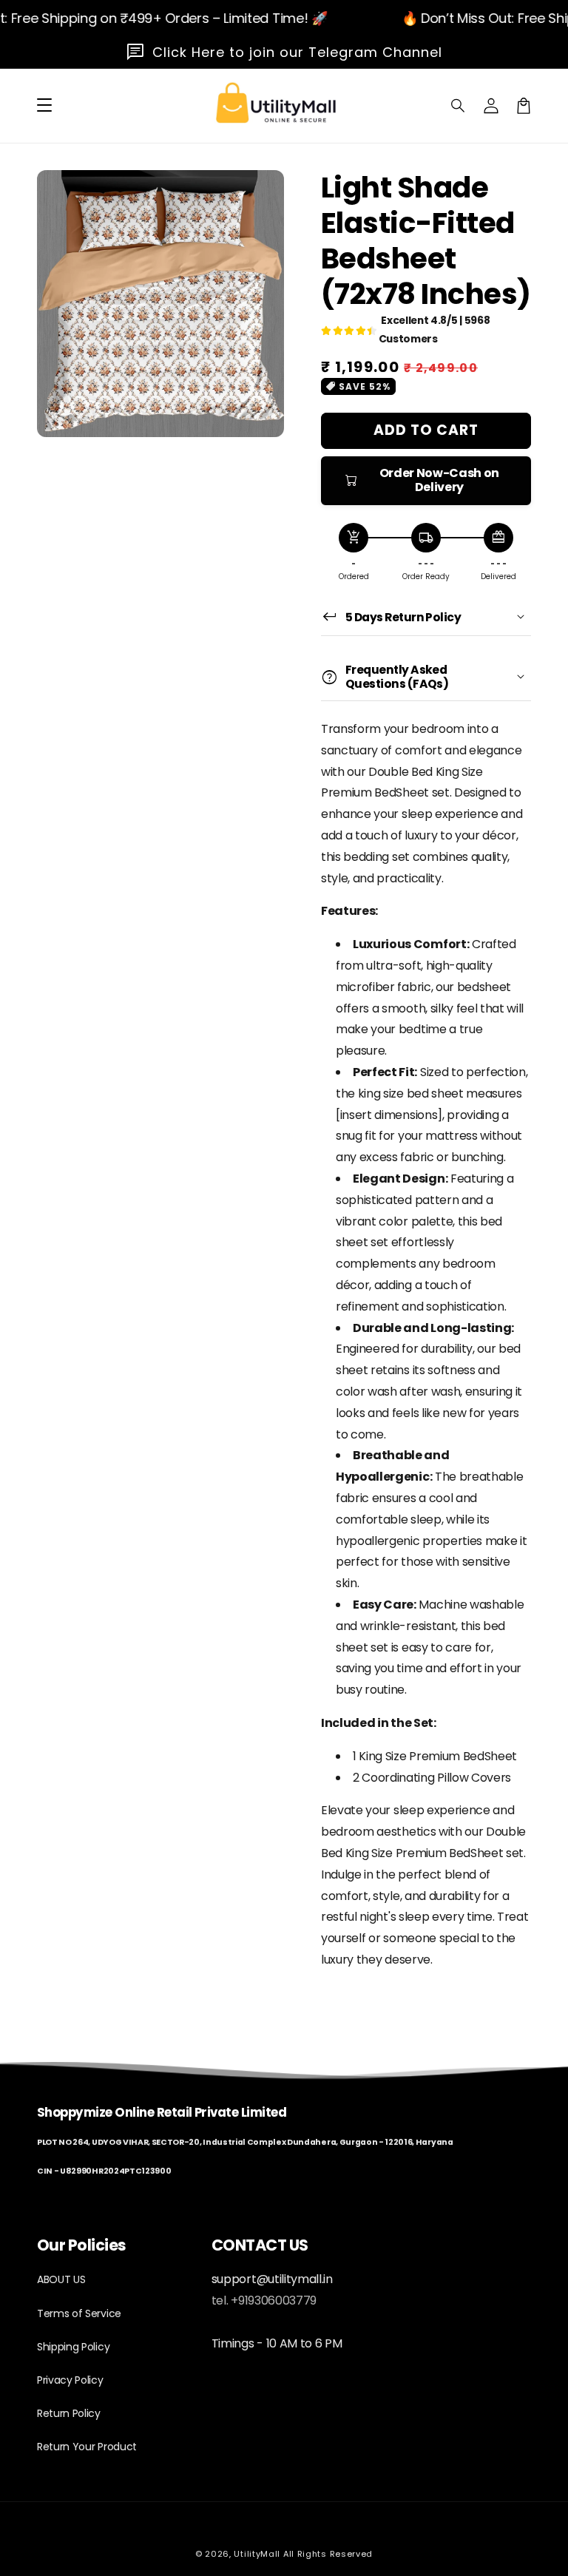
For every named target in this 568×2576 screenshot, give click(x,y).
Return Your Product (87, 2447)
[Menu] (44, 106)
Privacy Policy (70, 2380)
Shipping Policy (73, 2347)
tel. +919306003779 (264, 2301)
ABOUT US (61, 2279)
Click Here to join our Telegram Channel (297, 52)
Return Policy (69, 2413)
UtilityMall (257, 2554)
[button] (459, 106)
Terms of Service (79, 2313)
